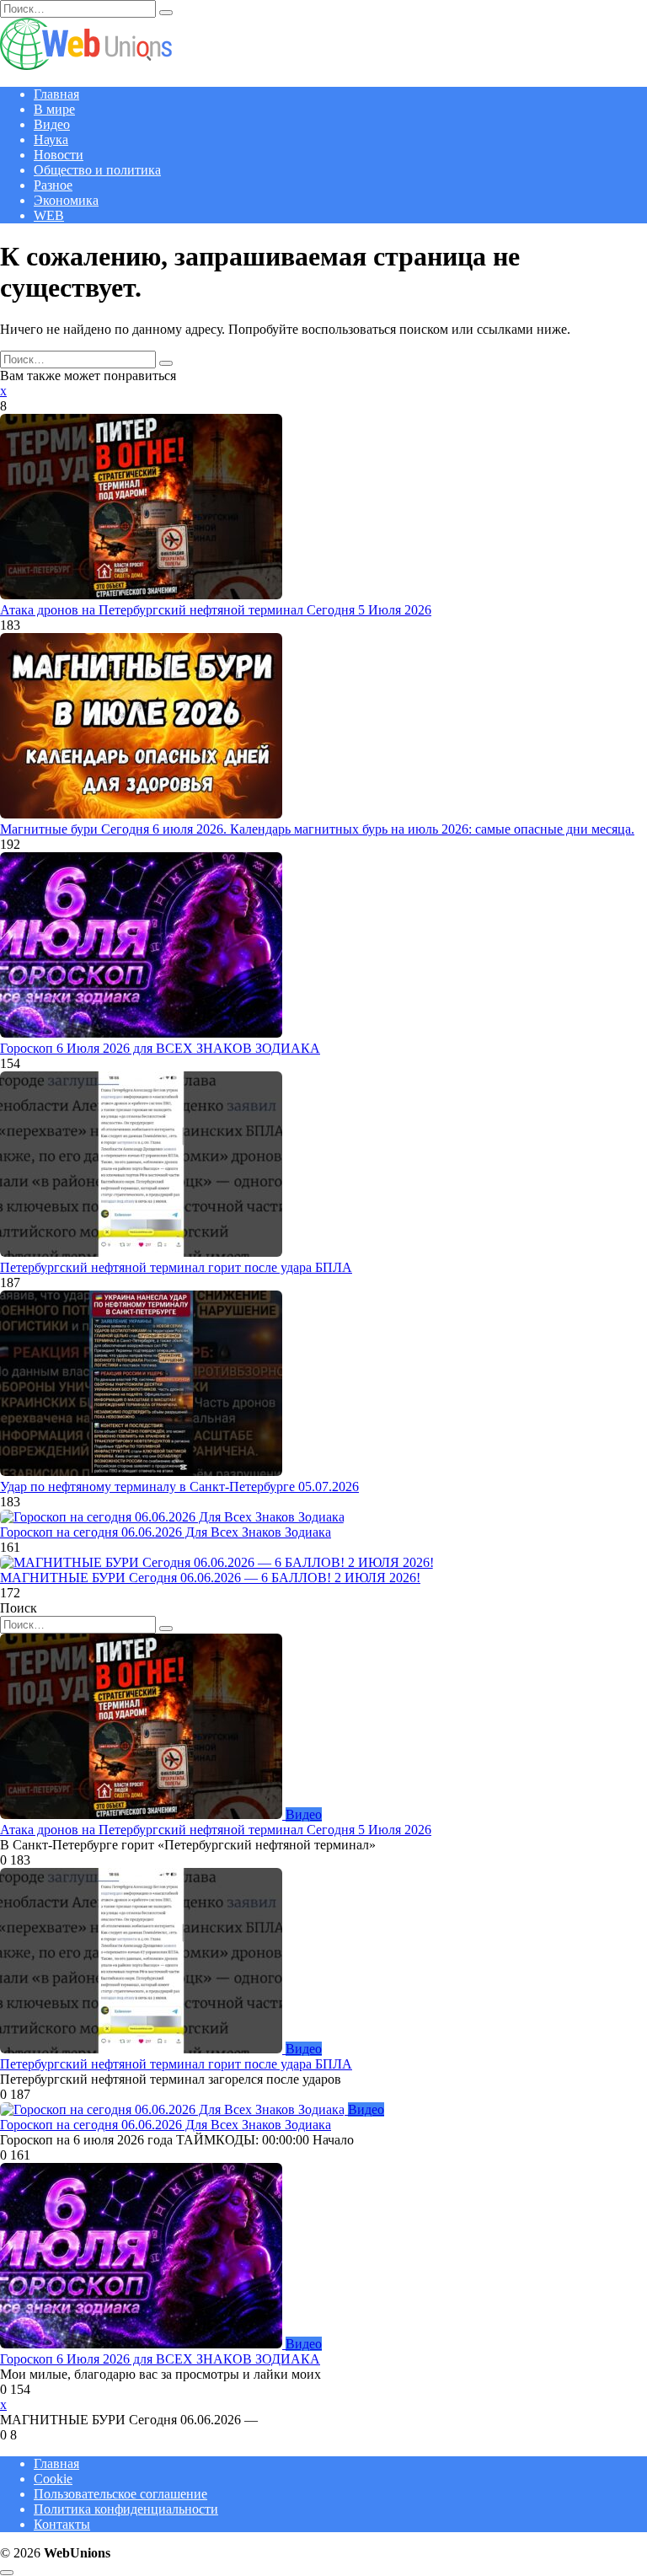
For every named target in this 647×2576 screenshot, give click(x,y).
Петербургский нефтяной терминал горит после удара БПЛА (176, 1267)
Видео (52, 124)
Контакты (62, 2524)
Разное (53, 185)
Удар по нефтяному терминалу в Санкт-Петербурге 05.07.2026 (179, 1487)
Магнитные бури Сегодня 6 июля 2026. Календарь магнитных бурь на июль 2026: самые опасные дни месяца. (317, 829)
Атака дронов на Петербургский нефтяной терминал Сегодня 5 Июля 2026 (216, 610)
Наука (51, 140)
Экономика (66, 200)
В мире (54, 109)
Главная (56, 94)
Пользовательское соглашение (120, 2494)
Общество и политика (97, 170)
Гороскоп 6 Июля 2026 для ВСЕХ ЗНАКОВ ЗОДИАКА (160, 1048)
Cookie (53, 2479)
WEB (49, 215)
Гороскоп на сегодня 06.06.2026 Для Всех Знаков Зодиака (166, 1532)
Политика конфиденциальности (126, 2509)
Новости (59, 155)
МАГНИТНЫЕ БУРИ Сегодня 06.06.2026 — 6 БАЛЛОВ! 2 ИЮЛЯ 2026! (210, 1578)
